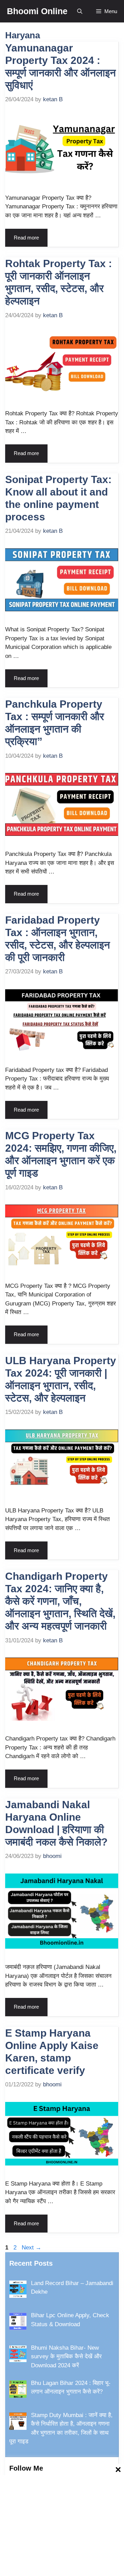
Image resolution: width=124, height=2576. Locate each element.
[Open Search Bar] (80, 11)
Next (32, 2248)
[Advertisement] (62, 2525)
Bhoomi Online (37, 11)
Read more (26, 238)
